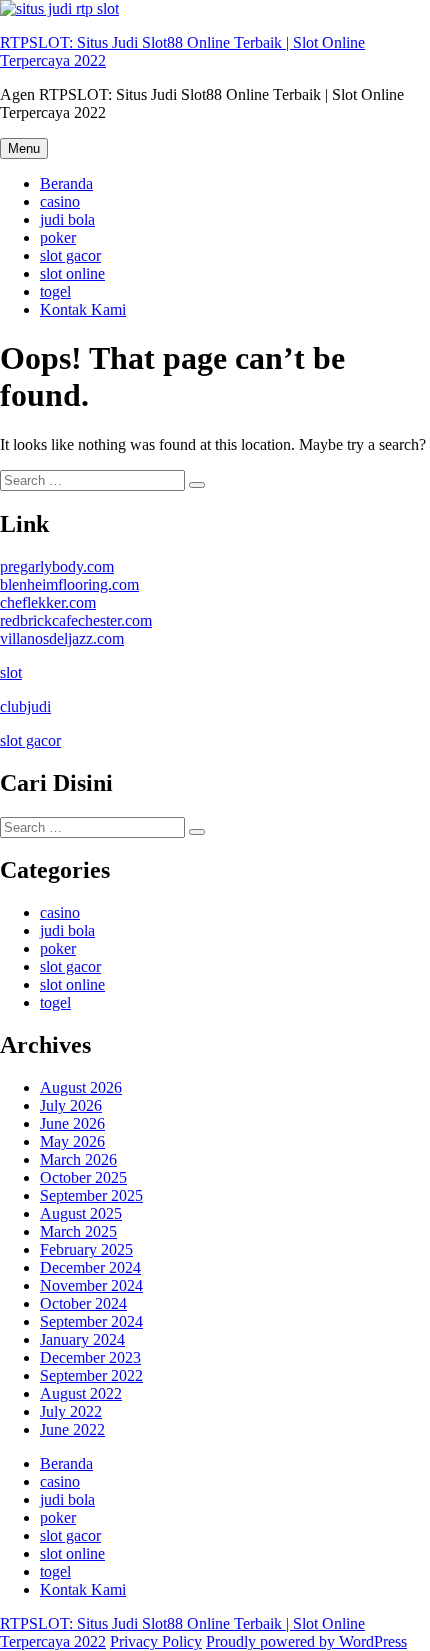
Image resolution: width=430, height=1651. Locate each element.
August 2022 (81, 1393)
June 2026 (72, 1123)
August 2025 (81, 1213)
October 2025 (83, 1177)
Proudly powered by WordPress (306, 1641)
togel (55, 291)
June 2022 (72, 1429)
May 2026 (72, 1141)
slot (11, 672)
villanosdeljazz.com (62, 638)
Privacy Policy (156, 1641)
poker (58, 237)
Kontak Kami (83, 309)
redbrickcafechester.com (76, 620)
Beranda (66, 183)
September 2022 (91, 1375)
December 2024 (90, 1267)
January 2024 (82, 1339)
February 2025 (86, 1249)
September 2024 (91, 1321)
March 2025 (78, 1231)
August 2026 (81, 1087)
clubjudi (25, 706)
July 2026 (71, 1105)
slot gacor (70, 255)
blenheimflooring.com (69, 584)
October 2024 (83, 1303)
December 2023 (90, 1357)
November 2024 (91, 1285)
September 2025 (91, 1195)
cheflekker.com (48, 602)
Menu (24, 148)
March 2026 (78, 1159)
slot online (72, 273)
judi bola (67, 219)
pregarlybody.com (57, 566)
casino (60, 201)
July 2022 (71, 1411)
